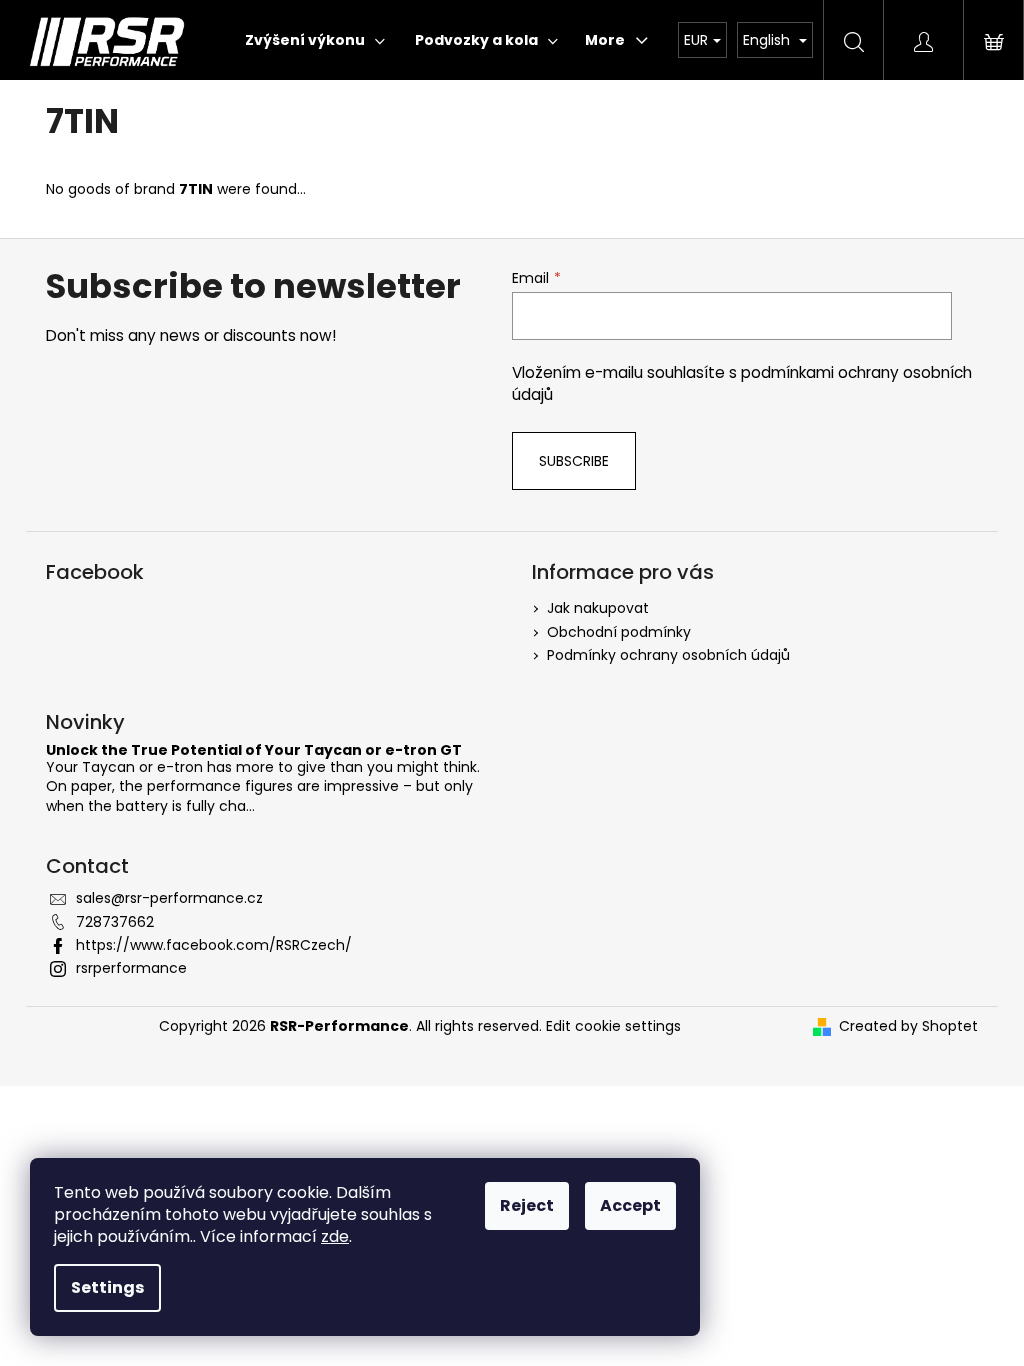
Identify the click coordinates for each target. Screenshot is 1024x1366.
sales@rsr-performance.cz (169, 898)
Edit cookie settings (613, 1026)
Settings (107, 1287)
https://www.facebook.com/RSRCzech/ (214, 945)
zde (335, 1236)
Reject (527, 1205)
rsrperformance (131, 968)
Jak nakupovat (598, 608)
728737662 (115, 922)
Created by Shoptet (908, 1026)
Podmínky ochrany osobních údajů (668, 655)
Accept (630, 1205)
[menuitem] (315, 40)
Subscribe (574, 461)
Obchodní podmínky (619, 632)
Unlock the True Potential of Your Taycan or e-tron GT (254, 750)
